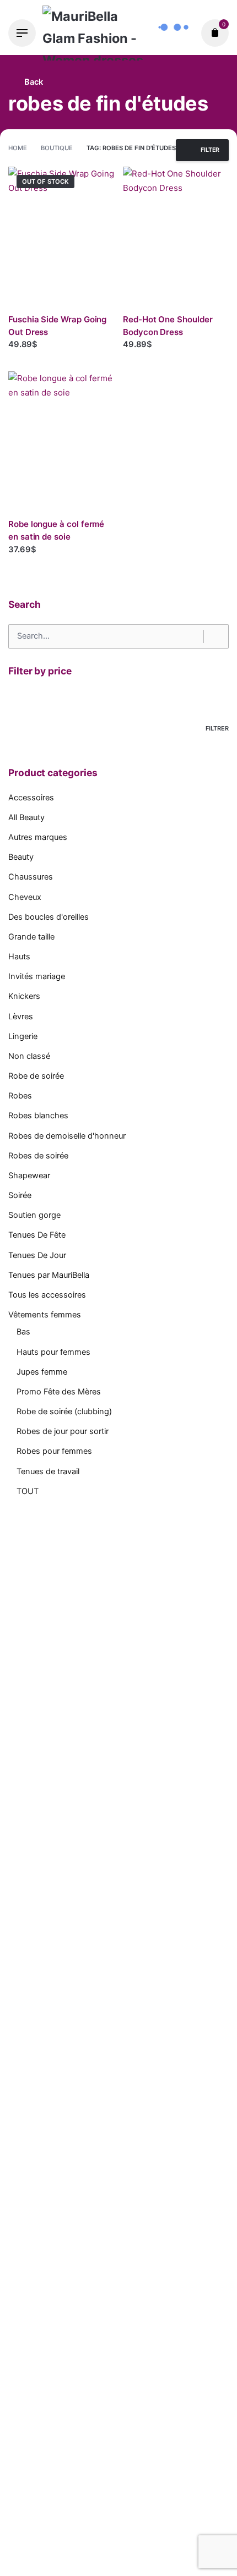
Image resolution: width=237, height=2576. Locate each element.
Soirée (20, 1195)
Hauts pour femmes (53, 1352)
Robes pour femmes (54, 1451)
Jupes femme (42, 1372)
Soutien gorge (34, 1215)
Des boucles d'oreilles (49, 917)
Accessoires (31, 798)
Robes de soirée (38, 1156)
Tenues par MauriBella (49, 1275)
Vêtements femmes (45, 1315)
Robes (20, 1096)
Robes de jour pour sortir (63, 1431)
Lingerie (23, 1036)
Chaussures (31, 877)
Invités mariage (37, 976)
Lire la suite (31, 355)
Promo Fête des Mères (59, 1392)
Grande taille (31, 937)
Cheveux (25, 897)
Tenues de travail (48, 1471)
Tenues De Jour (37, 1255)
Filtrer (217, 728)
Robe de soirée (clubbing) (64, 1411)
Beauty (21, 857)
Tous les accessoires (47, 1295)
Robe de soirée (36, 1076)
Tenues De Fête (37, 1235)
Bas (23, 1332)
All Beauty (26, 817)
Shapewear (29, 1176)
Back (33, 82)
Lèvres (21, 1017)
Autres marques (38, 837)
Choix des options (158, 355)
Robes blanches (38, 1116)
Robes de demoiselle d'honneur (67, 1136)
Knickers (24, 996)
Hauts (19, 957)
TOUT (28, 1491)
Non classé (29, 1056)
